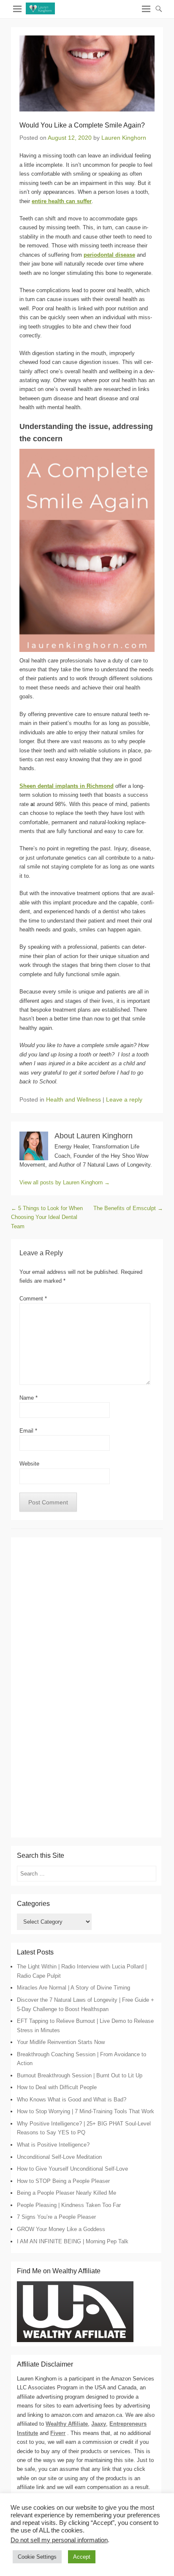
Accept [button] (82, 2557)
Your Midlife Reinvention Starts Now (61, 2042)
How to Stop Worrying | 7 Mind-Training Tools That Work (86, 2111)
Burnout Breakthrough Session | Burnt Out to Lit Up (80, 2075)
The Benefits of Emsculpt (128, 1208)
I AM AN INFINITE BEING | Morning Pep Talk (73, 2241)
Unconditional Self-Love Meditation (59, 2157)
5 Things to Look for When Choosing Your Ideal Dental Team (47, 1217)
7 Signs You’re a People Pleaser (56, 2217)
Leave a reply (124, 1099)
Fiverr (58, 2433)
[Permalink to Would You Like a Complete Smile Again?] (87, 73)
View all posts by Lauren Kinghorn (65, 1182)
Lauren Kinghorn (124, 138)
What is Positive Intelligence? (53, 2145)
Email (28, 1431)
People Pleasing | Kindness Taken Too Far (69, 2205)
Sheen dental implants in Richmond (67, 786)
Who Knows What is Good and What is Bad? (72, 2100)
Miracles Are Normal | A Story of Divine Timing (73, 1988)
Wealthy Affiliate (67, 2424)
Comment (33, 1299)
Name (29, 1398)
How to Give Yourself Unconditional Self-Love (72, 2169)
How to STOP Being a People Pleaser (63, 2181)
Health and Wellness (73, 1099)
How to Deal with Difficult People (57, 2087)
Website (29, 1464)
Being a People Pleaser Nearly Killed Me (67, 2193)
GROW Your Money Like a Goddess (61, 2229)
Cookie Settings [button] (37, 2557)
